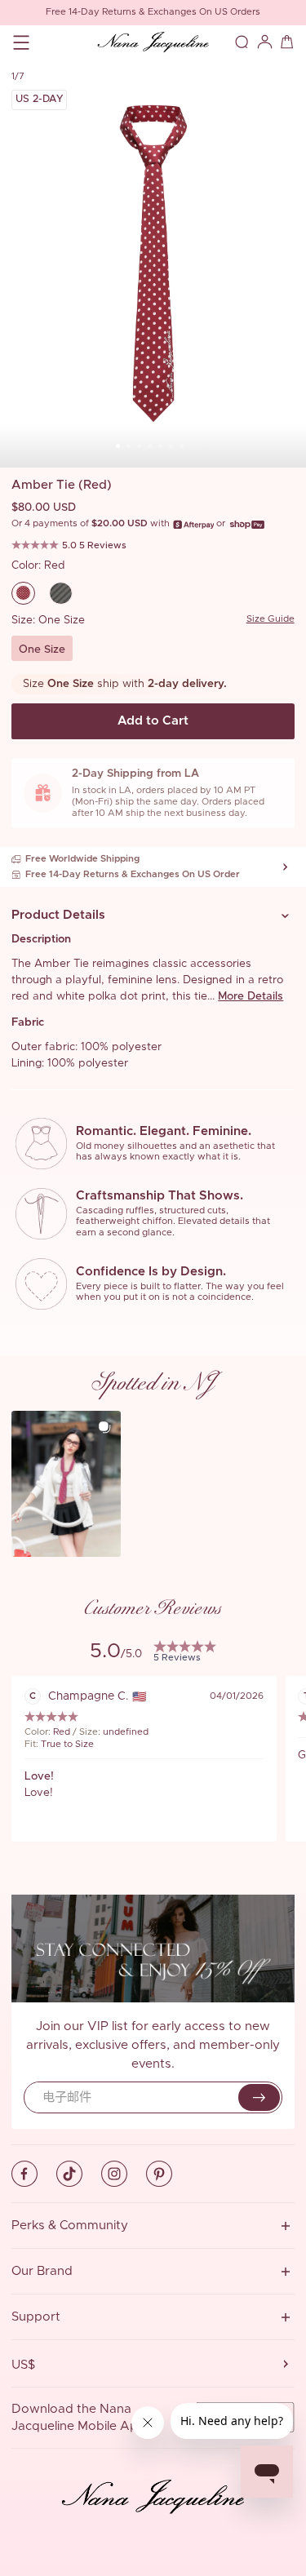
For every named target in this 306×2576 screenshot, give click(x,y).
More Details (251, 996)
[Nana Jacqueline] (153, 42)
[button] (153, 916)
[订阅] (259, 2097)
